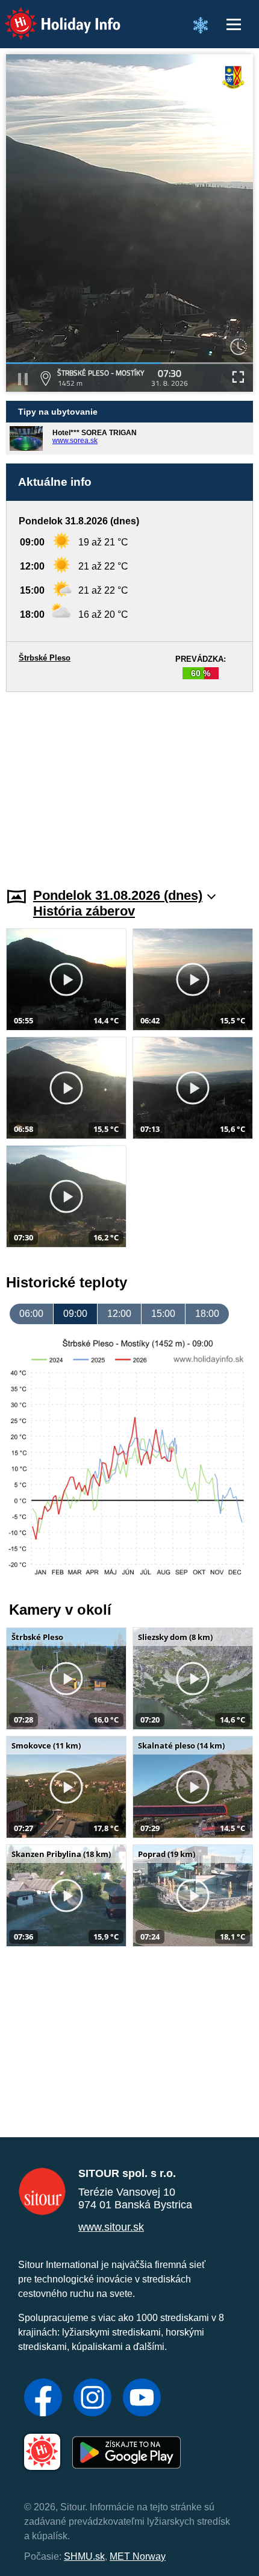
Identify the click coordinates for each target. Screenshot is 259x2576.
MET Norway (138, 2556)
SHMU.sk (84, 2556)
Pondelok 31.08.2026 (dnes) (118, 895)
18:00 (207, 1314)
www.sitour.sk (111, 2227)
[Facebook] (43, 2399)
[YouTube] (142, 2399)
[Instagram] (92, 2399)
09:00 (75, 1314)
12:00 (119, 1314)
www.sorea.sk (75, 441)
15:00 (163, 1314)
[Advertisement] (129, 782)
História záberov (84, 911)
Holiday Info (51, 15)
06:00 (31, 1314)
